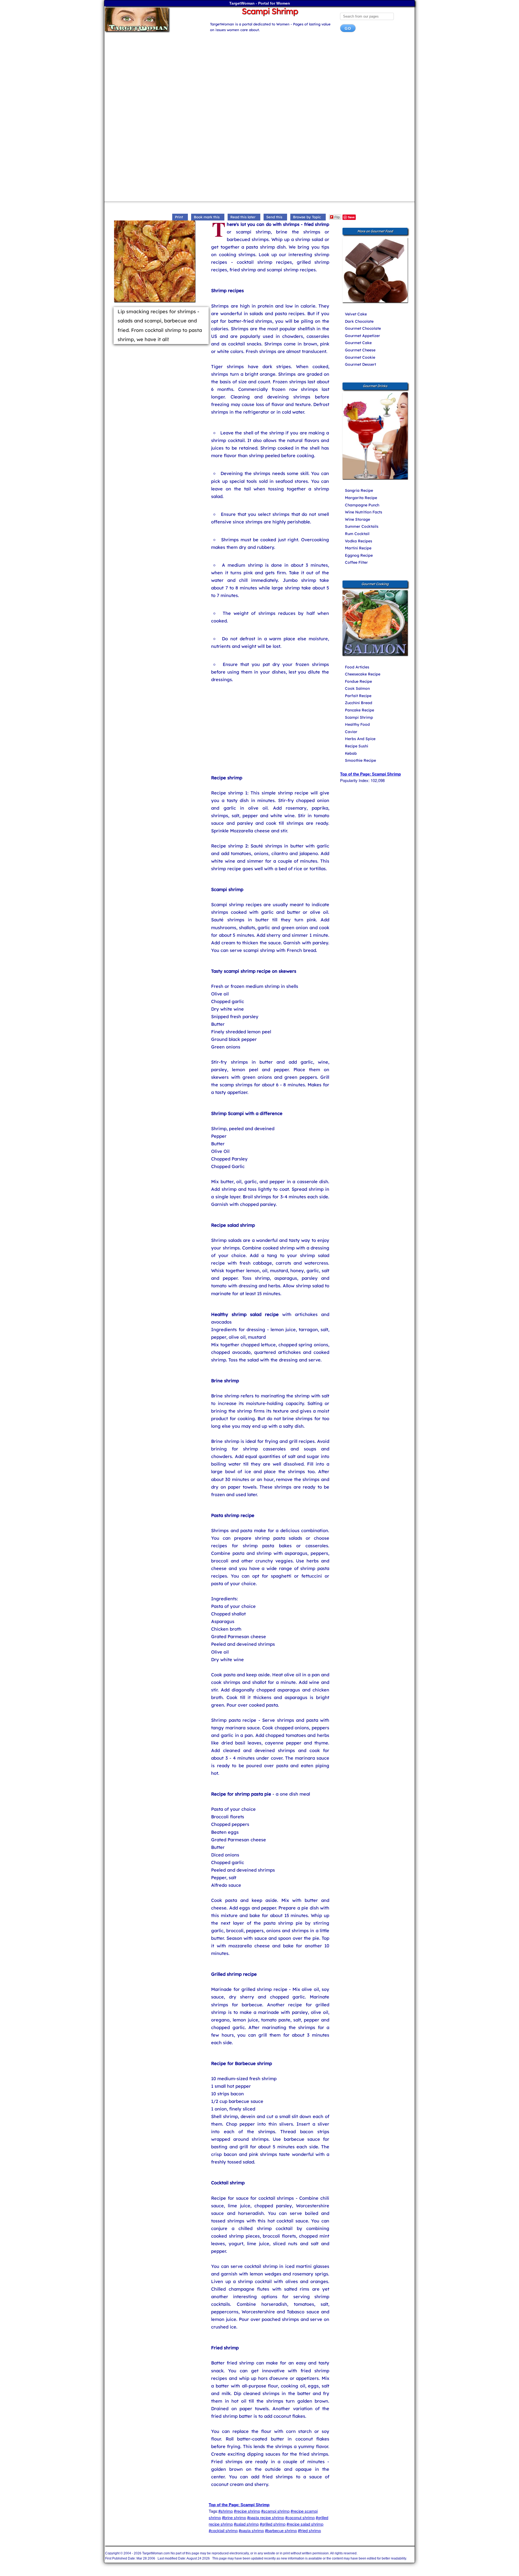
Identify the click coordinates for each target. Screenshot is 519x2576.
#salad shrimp (246, 2524)
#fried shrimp (309, 2530)
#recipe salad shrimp (305, 2524)
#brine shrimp (234, 2517)
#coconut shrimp (300, 2517)
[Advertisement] (259, 80)
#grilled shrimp (273, 2524)
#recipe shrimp (247, 2511)
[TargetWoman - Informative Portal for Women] (152, 19)
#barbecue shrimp (281, 2530)
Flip (337, 217)
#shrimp (226, 2511)
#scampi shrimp (275, 2511)
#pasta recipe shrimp (266, 2517)
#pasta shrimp (251, 2530)
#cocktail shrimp (223, 2530)
